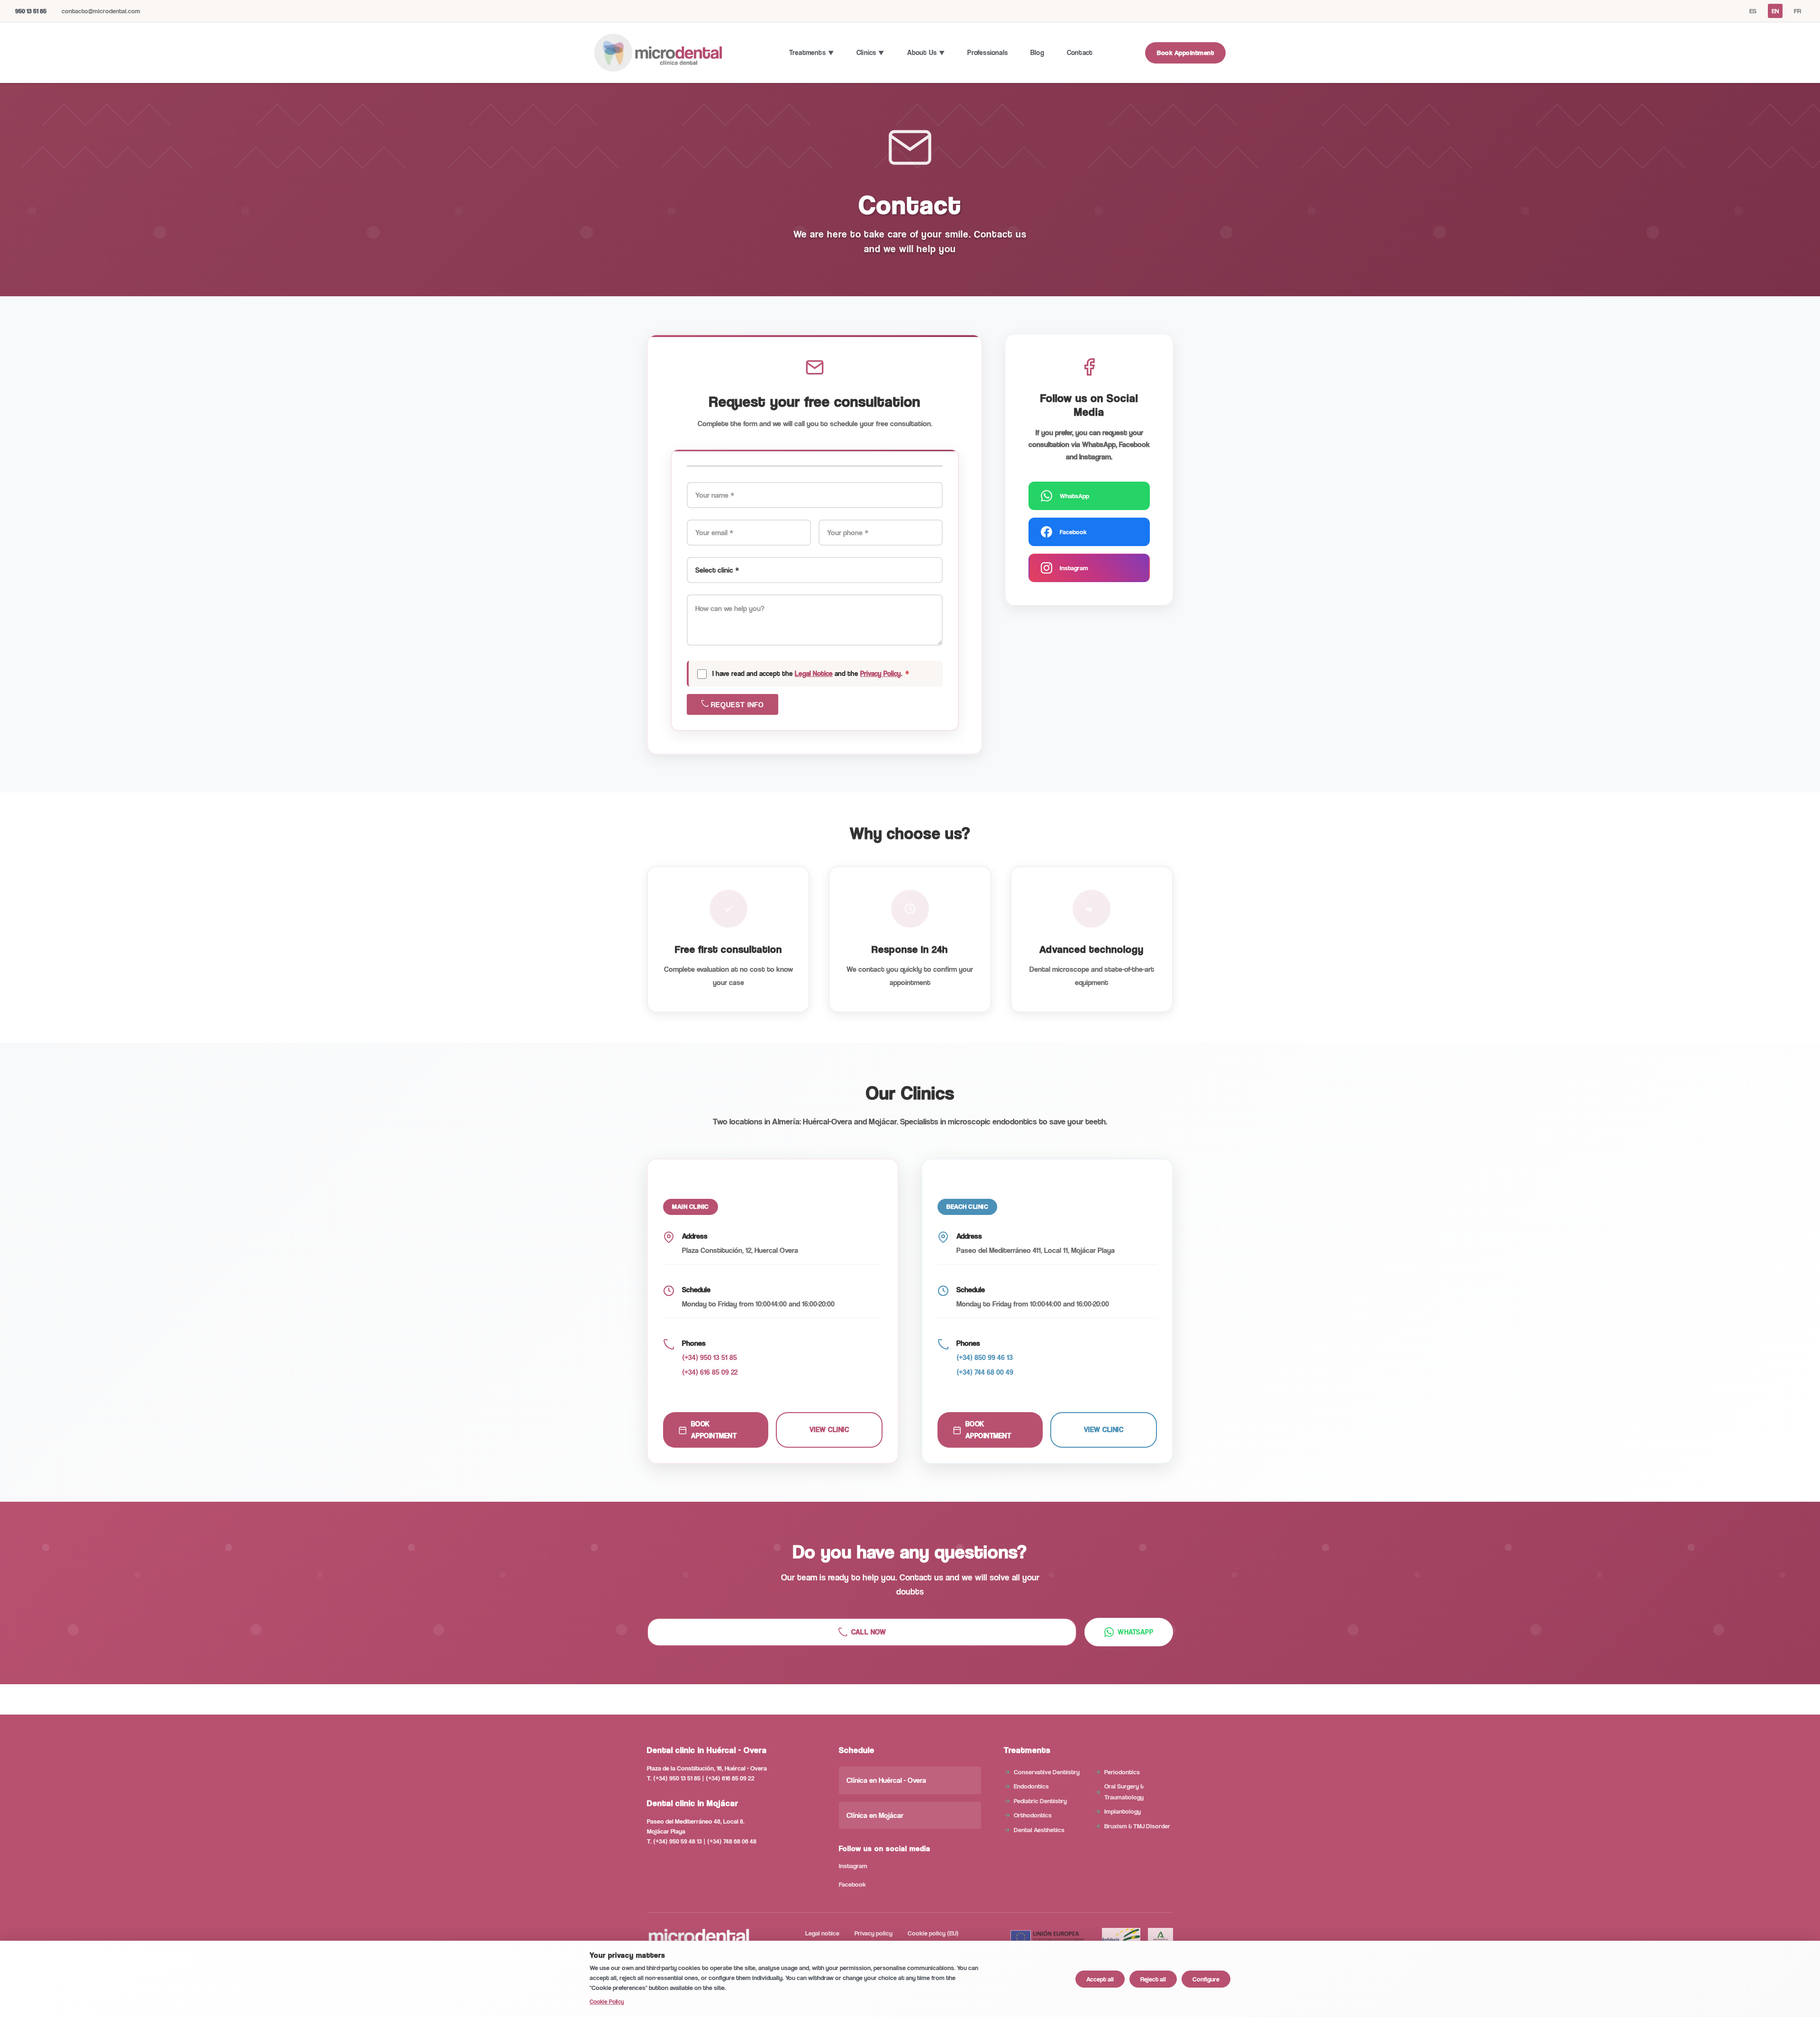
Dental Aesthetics (1039, 1830)
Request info (736, 705)
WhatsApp (1074, 496)
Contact (1080, 52)
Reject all (1153, 1979)
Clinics (866, 52)
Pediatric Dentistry (1040, 1801)
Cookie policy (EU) (933, 1933)
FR (1797, 11)
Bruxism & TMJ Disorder (1137, 1826)
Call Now (869, 1632)
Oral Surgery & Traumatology (1124, 1791)
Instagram (1074, 568)
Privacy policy (874, 1933)
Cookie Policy (607, 2001)
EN (1775, 11)
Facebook (1073, 532)
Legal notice (822, 1933)
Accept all (1100, 1979)
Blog (1037, 52)
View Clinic (829, 1429)
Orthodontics (1033, 1815)
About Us (922, 52)
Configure (1206, 1979)
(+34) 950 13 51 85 (710, 1357)
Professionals (987, 52)
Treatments (807, 52)
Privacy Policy (881, 673)
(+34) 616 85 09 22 (710, 1372)
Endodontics (1031, 1786)
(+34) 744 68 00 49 (985, 1372)
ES (1753, 11)
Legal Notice (814, 673)
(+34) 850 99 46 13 (985, 1357)
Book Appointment (1185, 52)
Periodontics (1122, 1772)
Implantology (1123, 1811)
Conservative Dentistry (1047, 1772)
